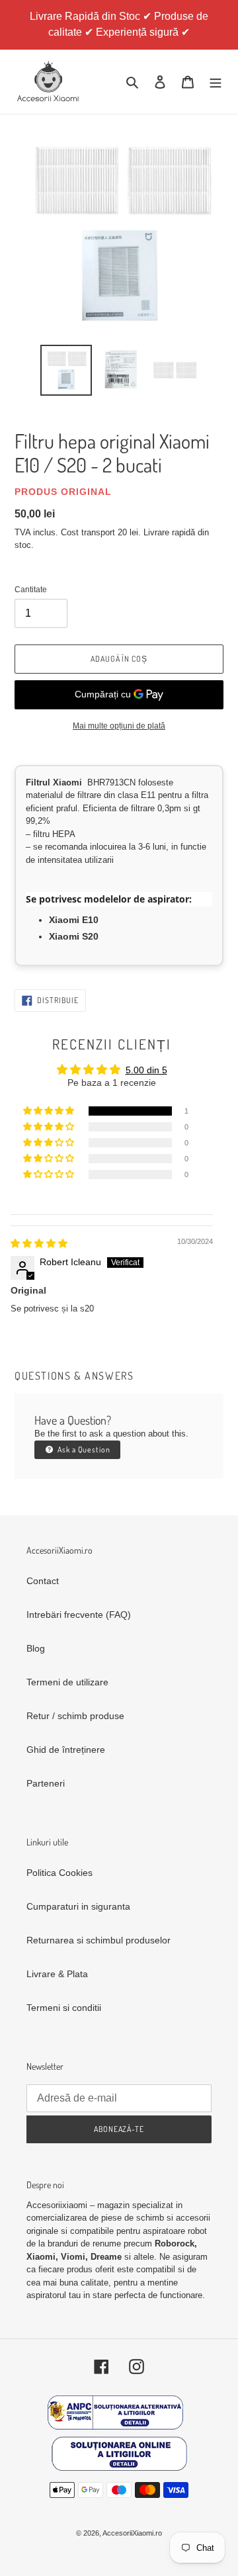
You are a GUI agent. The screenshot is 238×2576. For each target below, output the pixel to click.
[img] (39, 1243)
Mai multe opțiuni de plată (119, 726)
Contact (43, 1581)
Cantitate (31, 590)
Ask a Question (83, 1449)
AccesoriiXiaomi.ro (132, 2533)
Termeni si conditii (64, 2008)
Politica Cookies (59, 1873)
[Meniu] (216, 82)
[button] (50, 1111)
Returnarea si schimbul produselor (99, 1940)
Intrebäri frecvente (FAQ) (79, 1615)
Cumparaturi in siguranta (78, 1906)
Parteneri (46, 1783)
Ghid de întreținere (66, 1750)
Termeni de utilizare (67, 1682)
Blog (36, 1648)
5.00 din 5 (146, 1070)
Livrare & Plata (57, 1974)
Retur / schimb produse (75, 1716)
